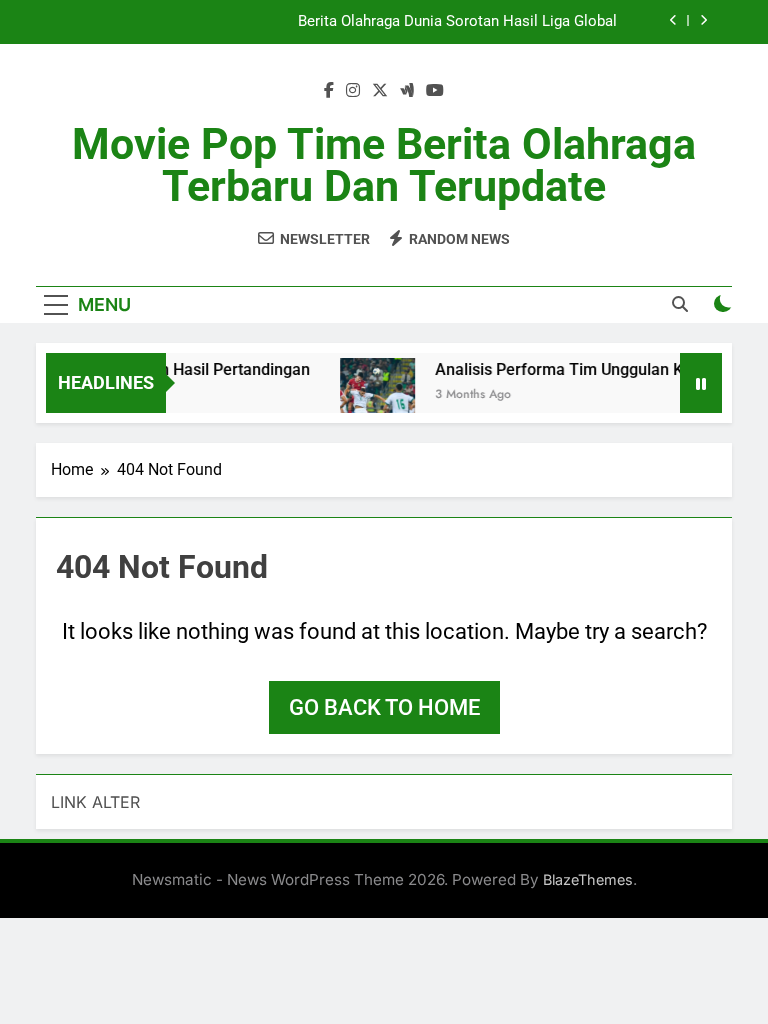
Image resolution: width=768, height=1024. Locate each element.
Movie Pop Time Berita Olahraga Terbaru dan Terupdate (384, 165)
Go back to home (384, 707)
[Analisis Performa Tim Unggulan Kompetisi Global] (372, 395)
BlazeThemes (588, 879)
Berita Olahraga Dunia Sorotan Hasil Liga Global (457, 22)
